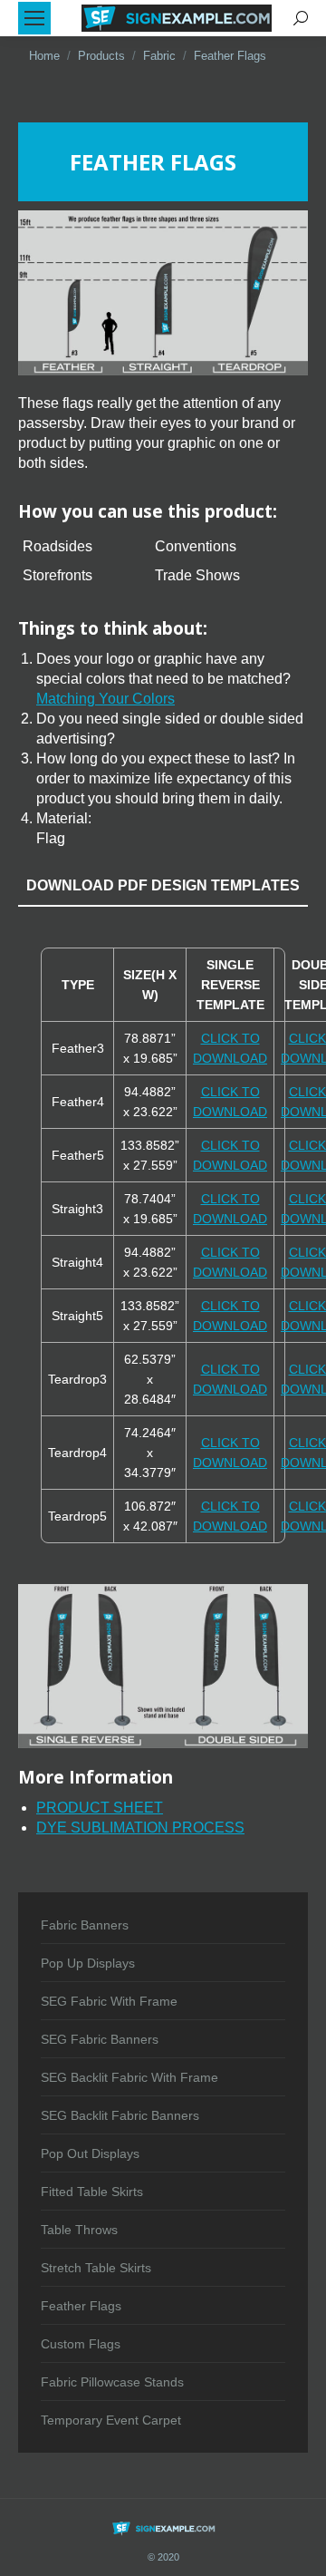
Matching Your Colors (105, 699)
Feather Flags (81, 2306)
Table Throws (79, 2230)
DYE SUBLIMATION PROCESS (140, 1828)
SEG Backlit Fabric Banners (120, 2115)
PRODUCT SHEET (100, 1808)
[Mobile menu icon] (34, 18)
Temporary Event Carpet (111, 2420)
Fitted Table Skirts (92, 2192)
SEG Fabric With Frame (109, 2001)
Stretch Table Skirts (96, 2268)
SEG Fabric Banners (100, 2039)
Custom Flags (81, 2344)
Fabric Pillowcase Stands (112, 2382)
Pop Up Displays (88, 1963)
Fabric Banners (85, 1925)
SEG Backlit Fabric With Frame (129, 2077)
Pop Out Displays (90, 2153)
